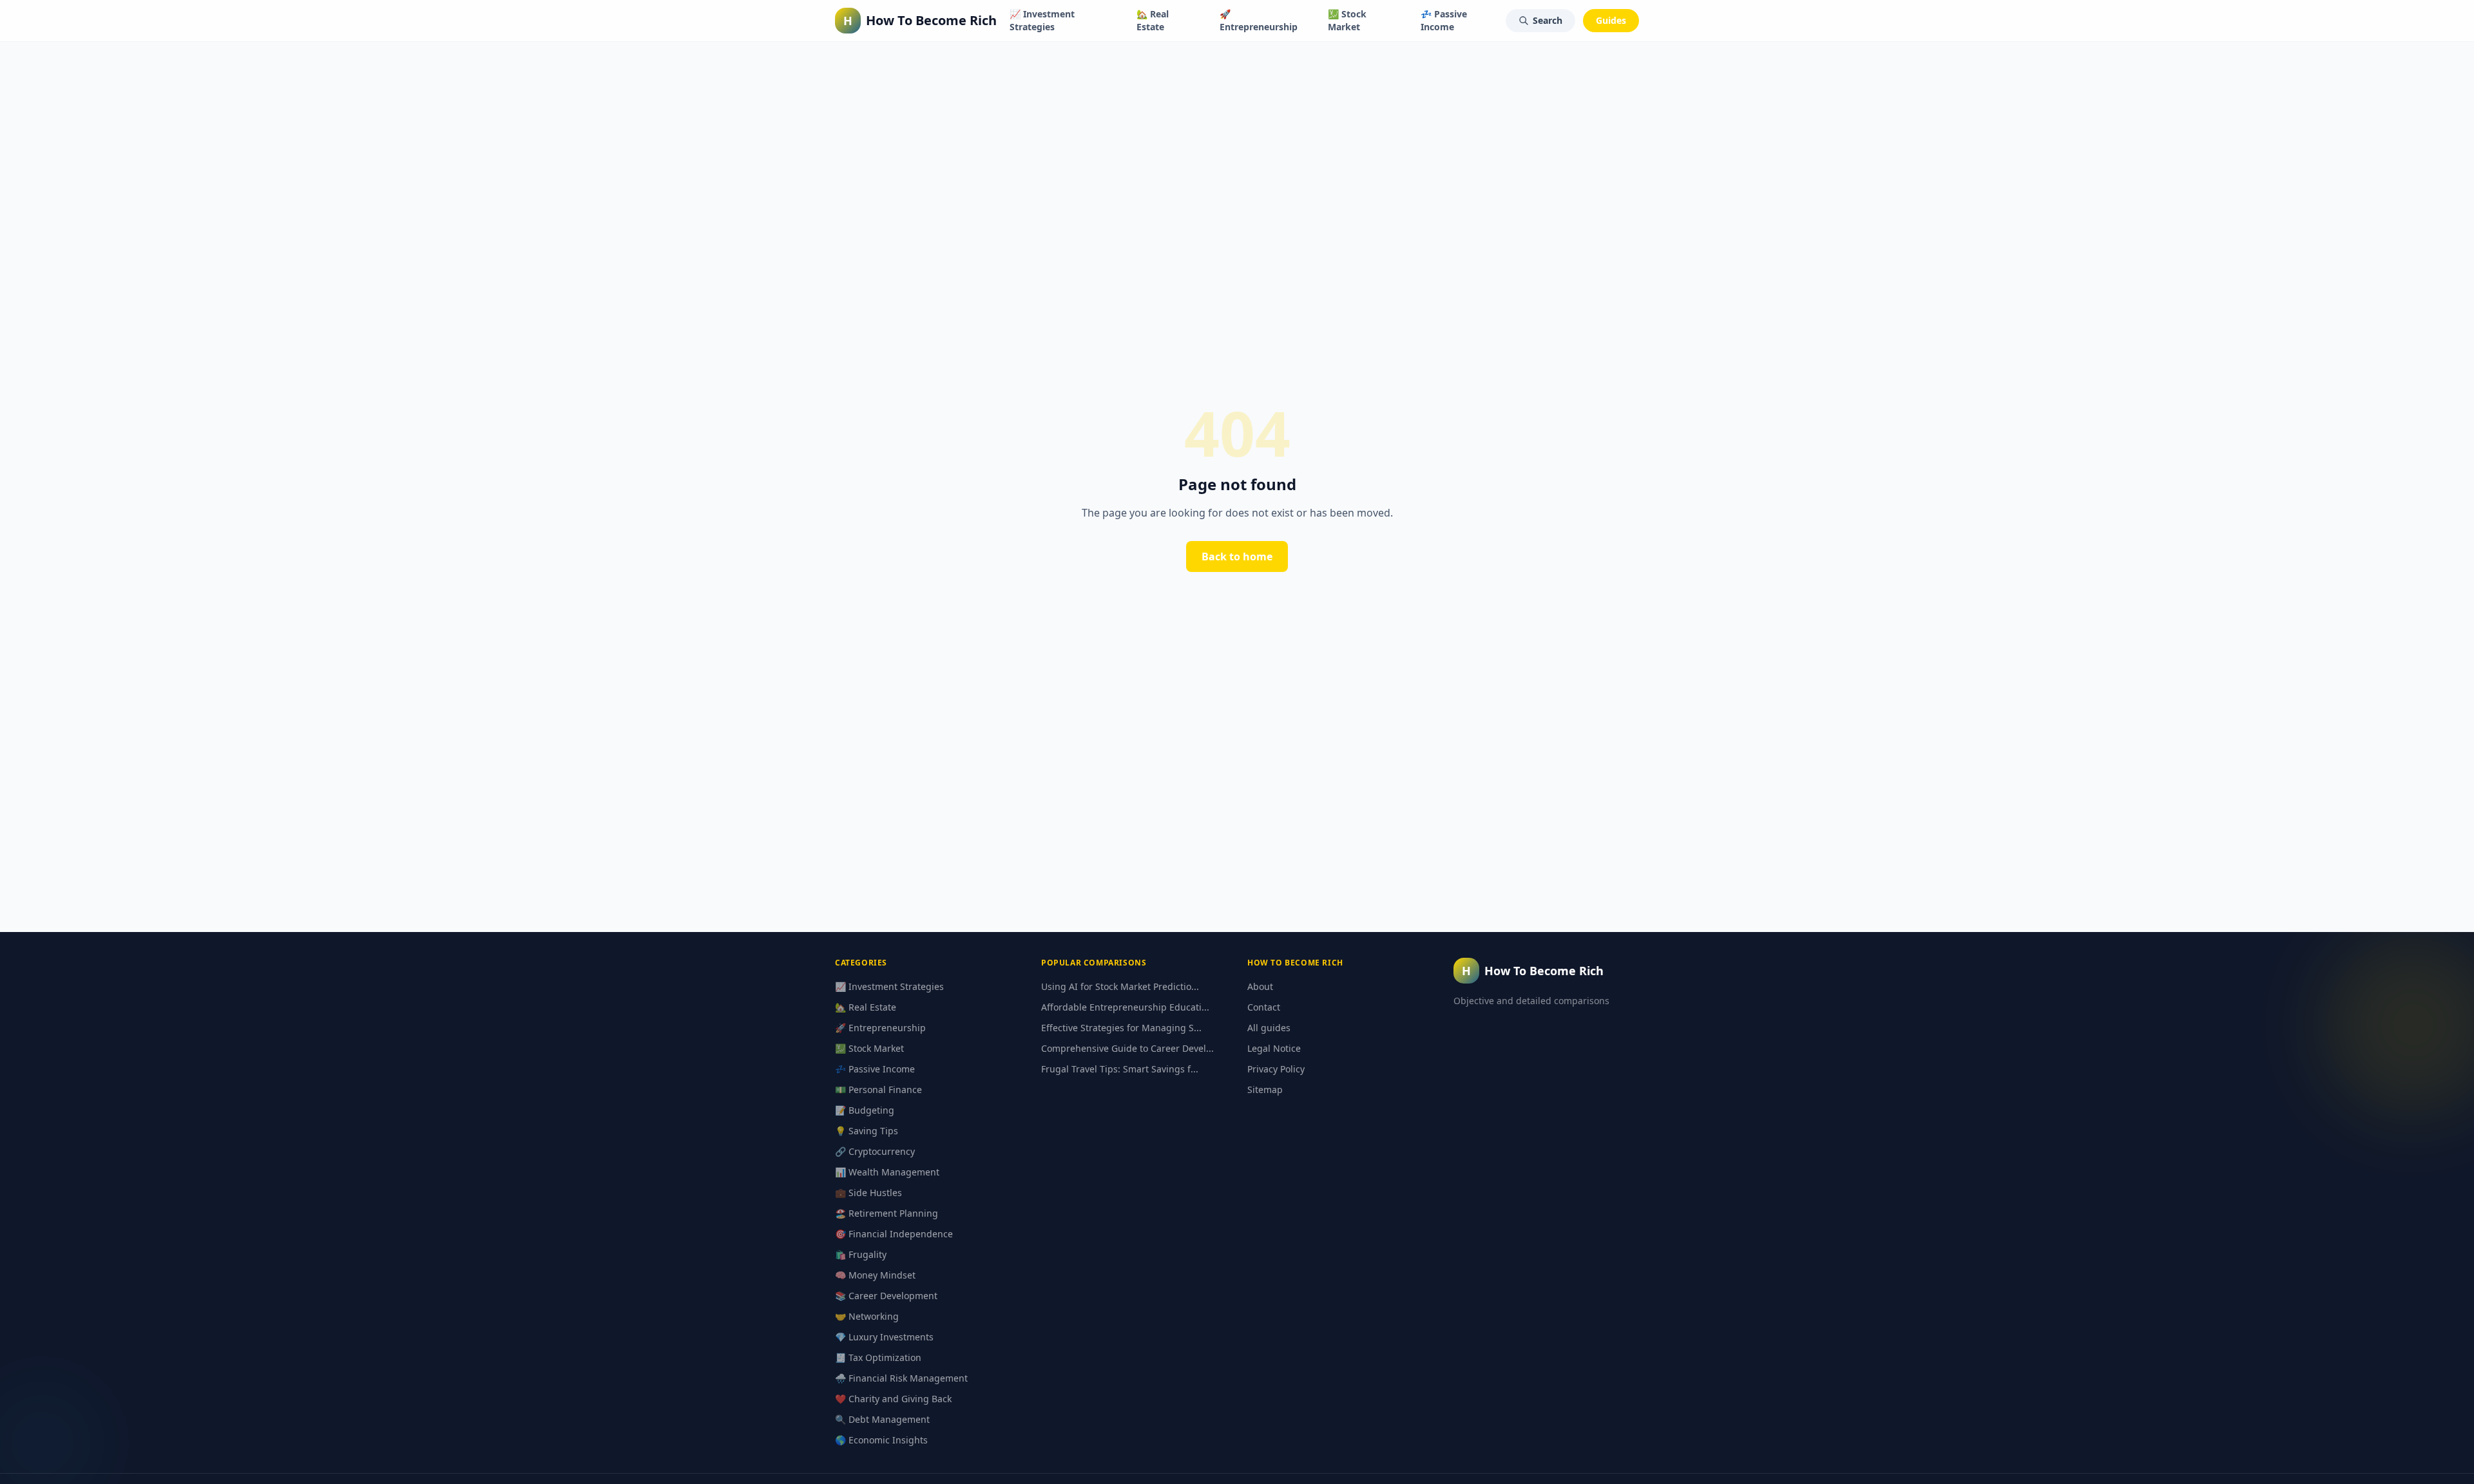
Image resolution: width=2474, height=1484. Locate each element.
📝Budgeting (865, 1110)
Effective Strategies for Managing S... (1121, 1028)
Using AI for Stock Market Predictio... (1120, 986)
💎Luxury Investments (884, 1337)
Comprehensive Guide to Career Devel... (1127, 1048)
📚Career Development (886, 1296)
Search (1548, 20)
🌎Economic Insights (881, 1440)
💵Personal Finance (878, 1089)
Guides (1611, 20)
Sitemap (1265, 1089)
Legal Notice (1274, 1048)
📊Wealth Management (887, 1172)
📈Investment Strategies (1042, 20)
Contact (1264, 1007)
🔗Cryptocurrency (875, 1151)
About (1260, 986)
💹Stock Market (1347, 20)
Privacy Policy (1276, 1069)
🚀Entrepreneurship (1259, 20)
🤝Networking (867, 1316)
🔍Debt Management (882, 1419)
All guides (1269, 1028)
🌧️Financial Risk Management (901, 1378)
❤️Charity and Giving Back (893, 1399)
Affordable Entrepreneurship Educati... (1125, 1007)
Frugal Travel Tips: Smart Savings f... (1120, 1069)
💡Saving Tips (867, 1131)
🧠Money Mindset (875, 1275)
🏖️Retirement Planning (887, 1213)
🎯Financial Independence (894, 1234)
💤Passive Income (1444, 20)
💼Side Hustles (868, 1193)
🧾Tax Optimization (878, 1357)
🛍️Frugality (861, 1254)
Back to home (1237, 556)
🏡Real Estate (1153, 20)
